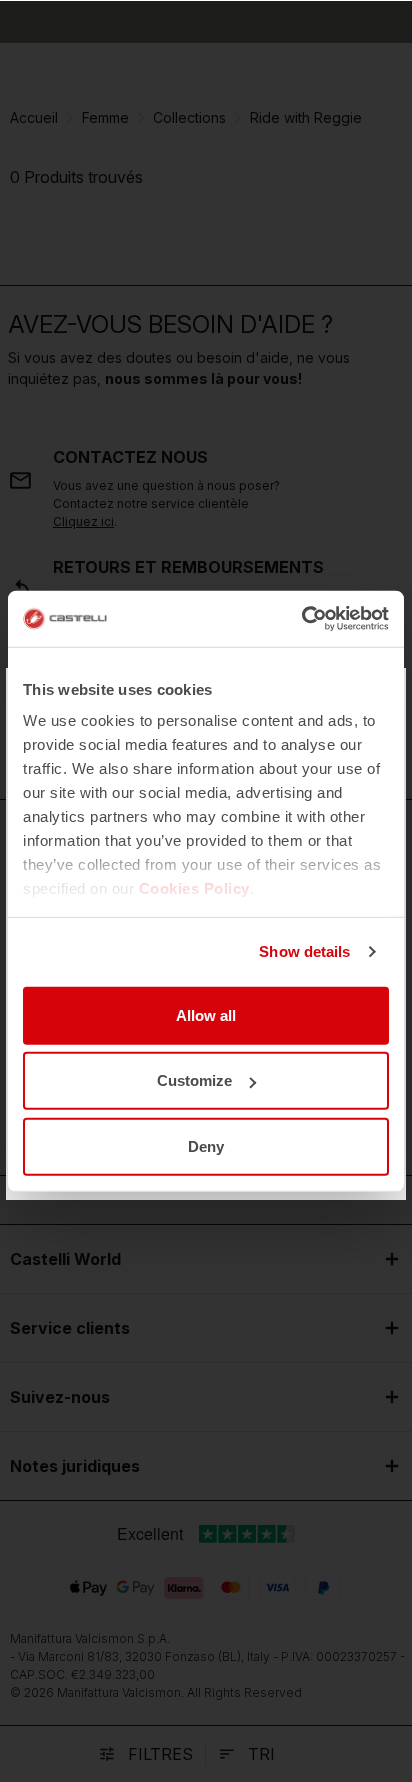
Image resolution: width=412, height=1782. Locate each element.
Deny (206, 1145)
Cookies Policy (194, 888)
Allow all (206, 1014)
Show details (304, 951)
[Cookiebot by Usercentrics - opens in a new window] (301, 619)
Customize (194, 1080)
